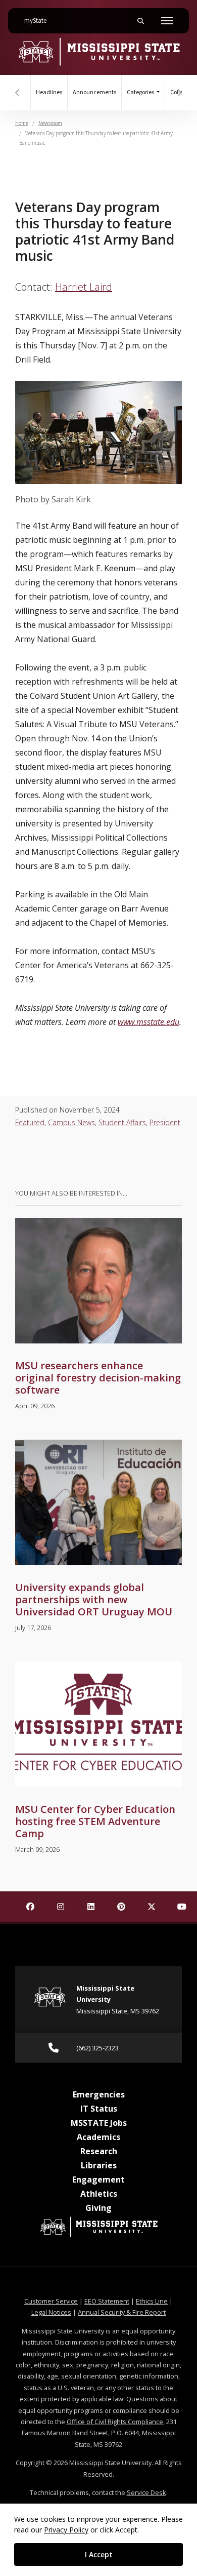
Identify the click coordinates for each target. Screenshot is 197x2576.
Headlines (49, 92)
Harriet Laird (84, 287)
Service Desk (146, 2492)
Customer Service (51, 2301)
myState (39, 21)
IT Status (99, 2109)
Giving (98, 2208)
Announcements (94, 92)
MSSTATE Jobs (99, 2123)
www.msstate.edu (149, 1022)
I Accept (99, 2554)
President (165, 1122)
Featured (30, 1122)
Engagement (98, 2179)
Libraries (99, 2165)
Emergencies (99, 2094)
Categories (141, 92)
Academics (98, 2137)
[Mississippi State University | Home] (98, 51)
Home (22, 123)
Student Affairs (122, 1122)
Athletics (99, 2194)
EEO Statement (107, 2301)
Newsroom (50, 123)
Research (99, 2151)
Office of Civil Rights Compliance (115, 2422)
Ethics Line (152, 2301)
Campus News (71, 1122)
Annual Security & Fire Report (122, 2312)
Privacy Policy (66, 2530)
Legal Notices (51, 2312)
